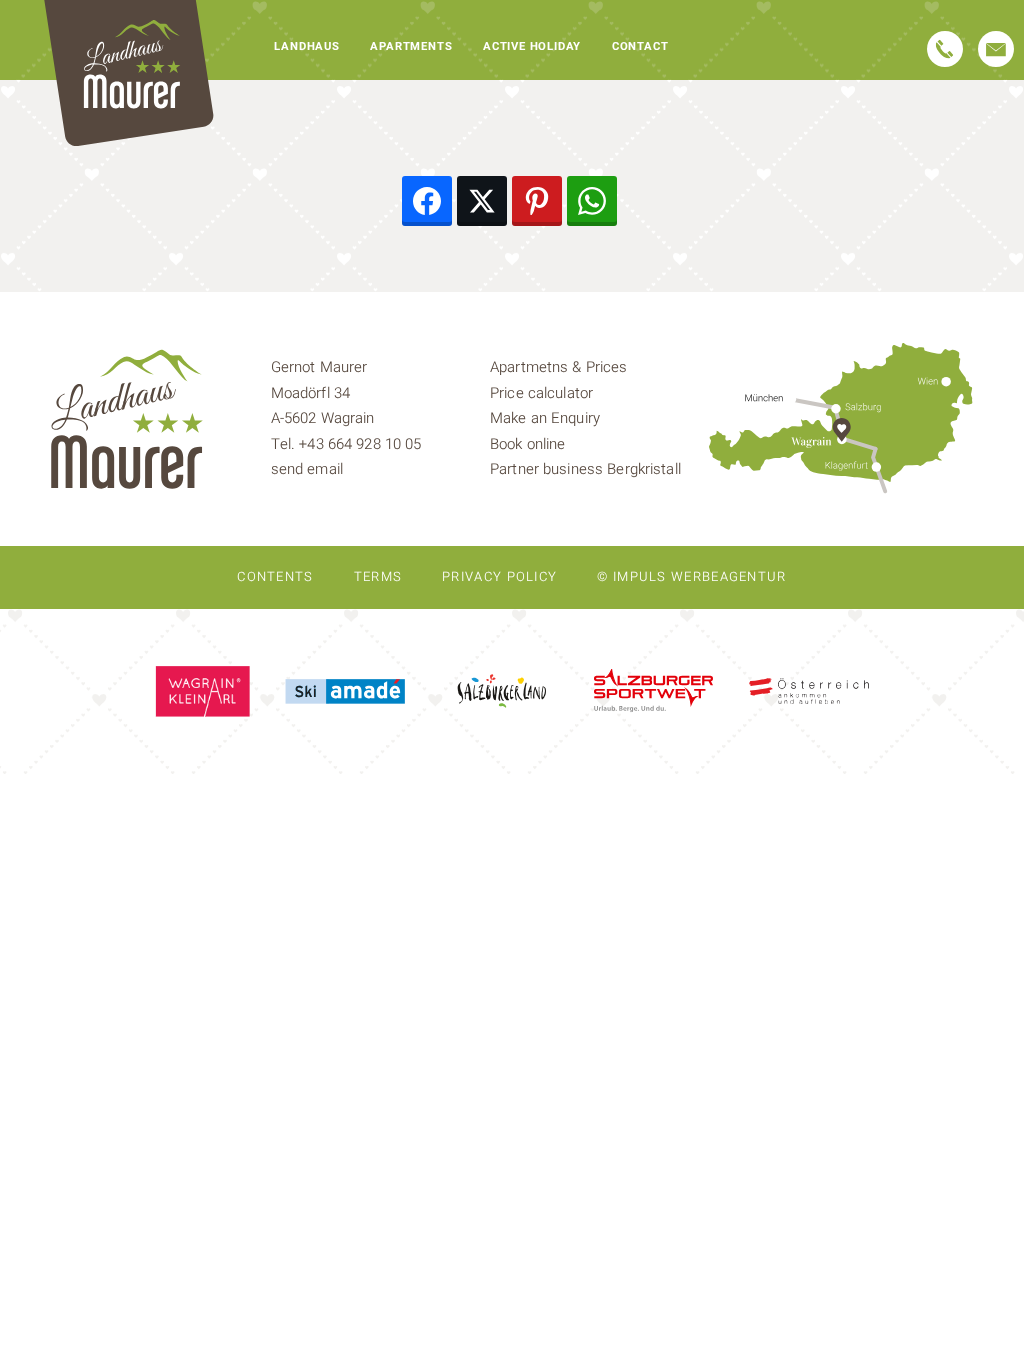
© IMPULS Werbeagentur (691, 576)
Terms (378, 576)
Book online (527, 444)
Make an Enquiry (545, 418)
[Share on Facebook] (427, 201)
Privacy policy (499, 576)
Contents (275, 576)
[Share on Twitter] (482, 201)
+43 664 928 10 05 (360, 444)
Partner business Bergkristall (585, 469)
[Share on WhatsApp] (592, 201)
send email (307, 469)
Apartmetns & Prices (558, 367)
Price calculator (541, 393)
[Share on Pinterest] (537, 201)
